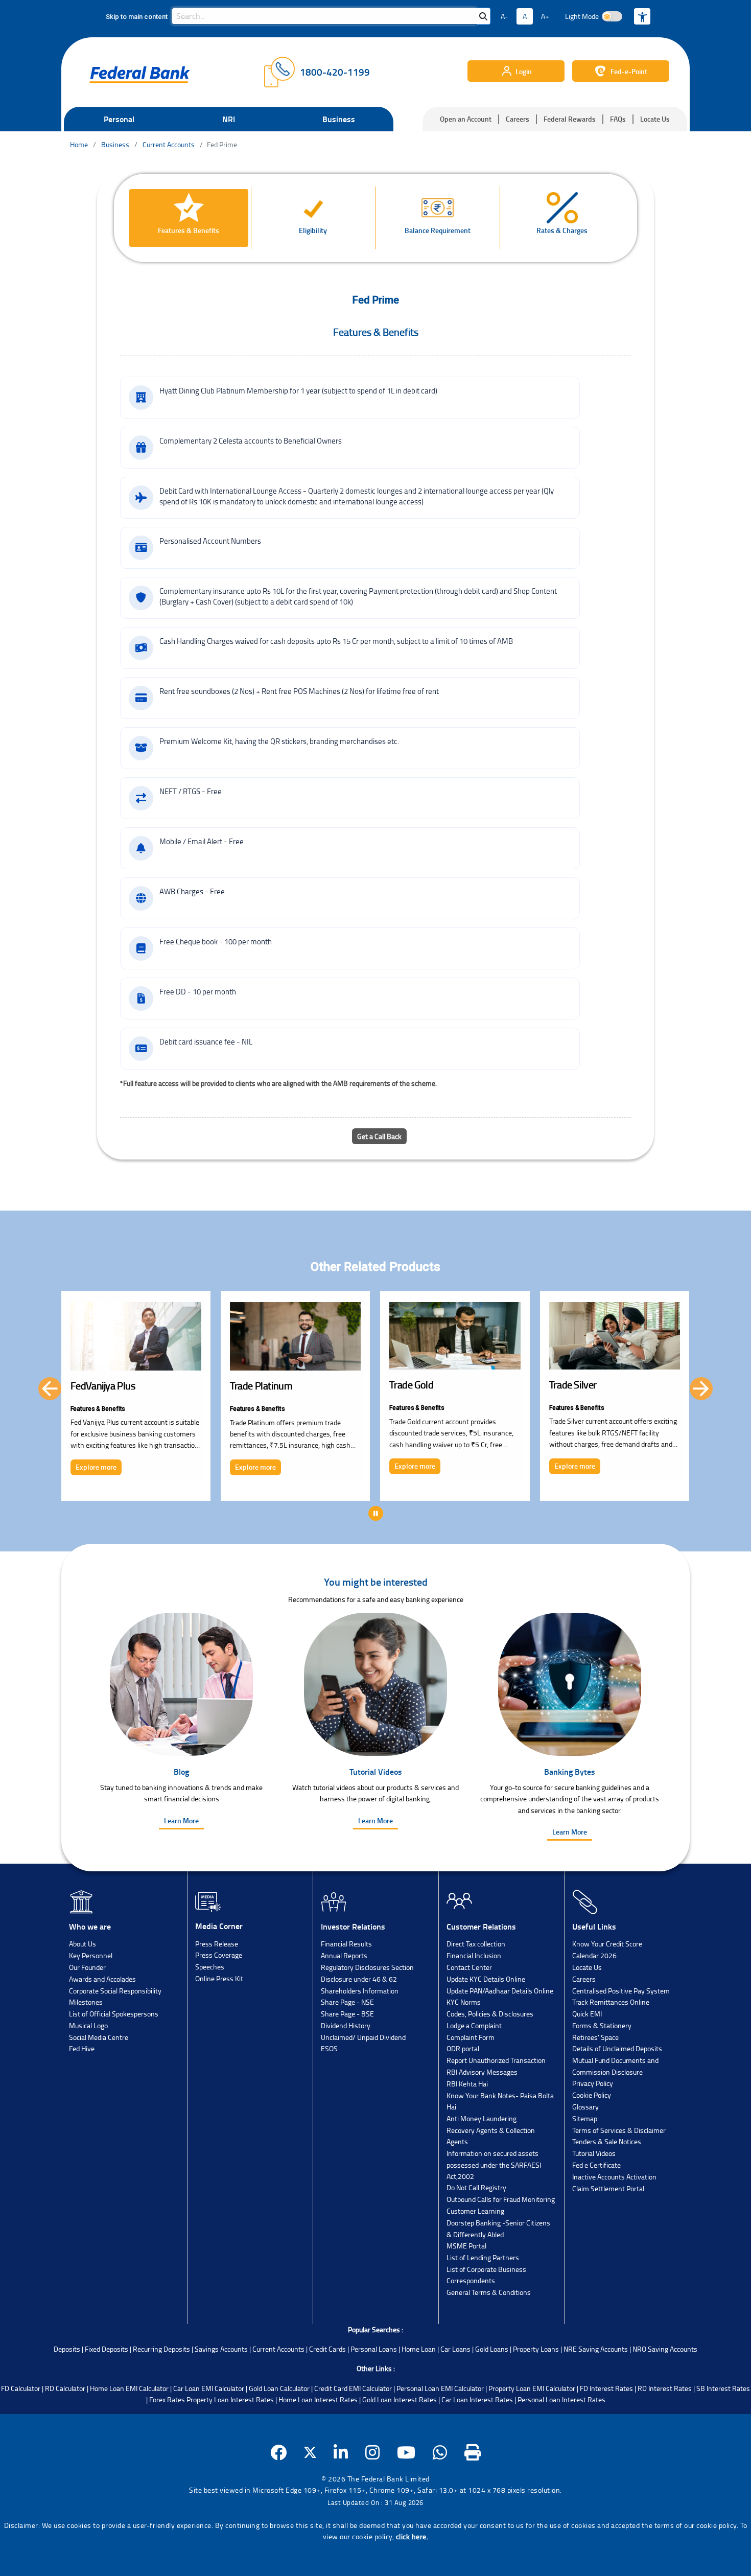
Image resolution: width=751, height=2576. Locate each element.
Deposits (67, 2349)
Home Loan (419, 2349)
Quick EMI (587, 2014)
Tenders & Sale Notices (607, 2141)
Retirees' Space (595, 2037)
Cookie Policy (592, 2095)
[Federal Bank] (140, 75)
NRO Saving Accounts (665, 2349)
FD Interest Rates (606, 2388)
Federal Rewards (570, 119)
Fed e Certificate (596, 2165)
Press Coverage (219, 1955)
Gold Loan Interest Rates (400, 2399)
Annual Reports (344, 1955)
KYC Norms (464, 2002)
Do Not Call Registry (476, 2187)
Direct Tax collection (476, 1944)
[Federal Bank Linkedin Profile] (341, 2453)
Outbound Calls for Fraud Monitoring (501, 2199)
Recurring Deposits (161, 2349)
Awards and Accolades (102, 1979)
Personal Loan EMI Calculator (440, 2388)
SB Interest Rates (723, 2388)
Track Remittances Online (611, 2002)
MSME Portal (466, 2246)
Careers (518, 119)
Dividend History (346, 2025)
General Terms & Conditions (489, 2292)
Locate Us (655, 119)
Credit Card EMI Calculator (353, 2388)
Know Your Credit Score (607, 1944)
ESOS (329, 2048)
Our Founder (87, 1967)
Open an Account (466, 119)
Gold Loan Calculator (279, 2388)
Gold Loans (492, 2349)
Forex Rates (167, 2399)
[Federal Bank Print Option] (473, 2453)
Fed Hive (82, 2048)
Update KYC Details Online (486, 1979)
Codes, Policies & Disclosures (490, 2014)
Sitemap (585, 2118)
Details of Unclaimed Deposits (617, 2048)
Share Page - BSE (347, 2014)
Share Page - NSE (347, 2002)
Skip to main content (137, 17)
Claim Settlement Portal (608, 2188)
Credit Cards (327, 2349)
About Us (83, 1944)
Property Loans (536, 2349)
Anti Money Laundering (482, 2118)
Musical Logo (88, 2025)
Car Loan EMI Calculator (209, 2388)
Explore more (96, 1467)
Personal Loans (374, 2349)
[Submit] (483, 16)
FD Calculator (21, 2388)
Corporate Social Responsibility (115, 1991)
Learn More (181, 1820)
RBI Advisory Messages (482, 2072)
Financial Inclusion (474, 1955)
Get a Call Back (379, 1136)
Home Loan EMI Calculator (129, 2388)
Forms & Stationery (602, 2025)
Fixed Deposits (107, 2349)
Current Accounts (278, 2349)
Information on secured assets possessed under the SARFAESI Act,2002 (494, 2165)
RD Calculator (65, 2388)
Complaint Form (471, 2037)
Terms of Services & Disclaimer (619, 2130)
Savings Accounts (221, 2349)
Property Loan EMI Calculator (532, 2388)
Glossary (585, 2107)
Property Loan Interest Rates (230, 2399)
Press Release (217, 1944)
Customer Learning (475, 2211)
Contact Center (469, 1967)
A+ (545, 16)
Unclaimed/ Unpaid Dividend (363, 2037)
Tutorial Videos (594, 2153)
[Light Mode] (612, 16)
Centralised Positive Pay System (621, 1991)
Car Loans (455, 2349)
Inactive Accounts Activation (614, 2177)
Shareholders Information (360, 1991)
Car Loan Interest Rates (477, 2399)
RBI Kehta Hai (467, 2084)
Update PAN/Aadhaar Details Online (500, 1991)
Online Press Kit (219, 1978)
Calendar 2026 (594, 1955)
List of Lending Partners (483, 2257)
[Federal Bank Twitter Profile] (310, 2453)
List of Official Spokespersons (114, 2014)
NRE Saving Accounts (596, 2349)
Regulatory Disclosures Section (367, 1967)
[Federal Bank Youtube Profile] (406, 2453)
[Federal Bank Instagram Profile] (373, 2453)
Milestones (86, 2002)
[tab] (189, 218)
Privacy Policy (593, 2083)
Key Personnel (91, 1955)
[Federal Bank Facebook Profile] (279, 2453)
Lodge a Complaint (474, 2025)
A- (504, 16)
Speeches (210, 1967)
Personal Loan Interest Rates (561, 2399)
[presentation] (50, 1389)
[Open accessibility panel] (642, 16)
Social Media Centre (99, 2037)
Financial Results (346, 1944)
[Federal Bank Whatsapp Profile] (440, 2453)
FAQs (618, 119)
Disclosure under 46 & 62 (359, 1979)
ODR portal (463, 2048)
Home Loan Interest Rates (318, 2399)
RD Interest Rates (665, 2388)
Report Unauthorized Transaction (496, 2060)
